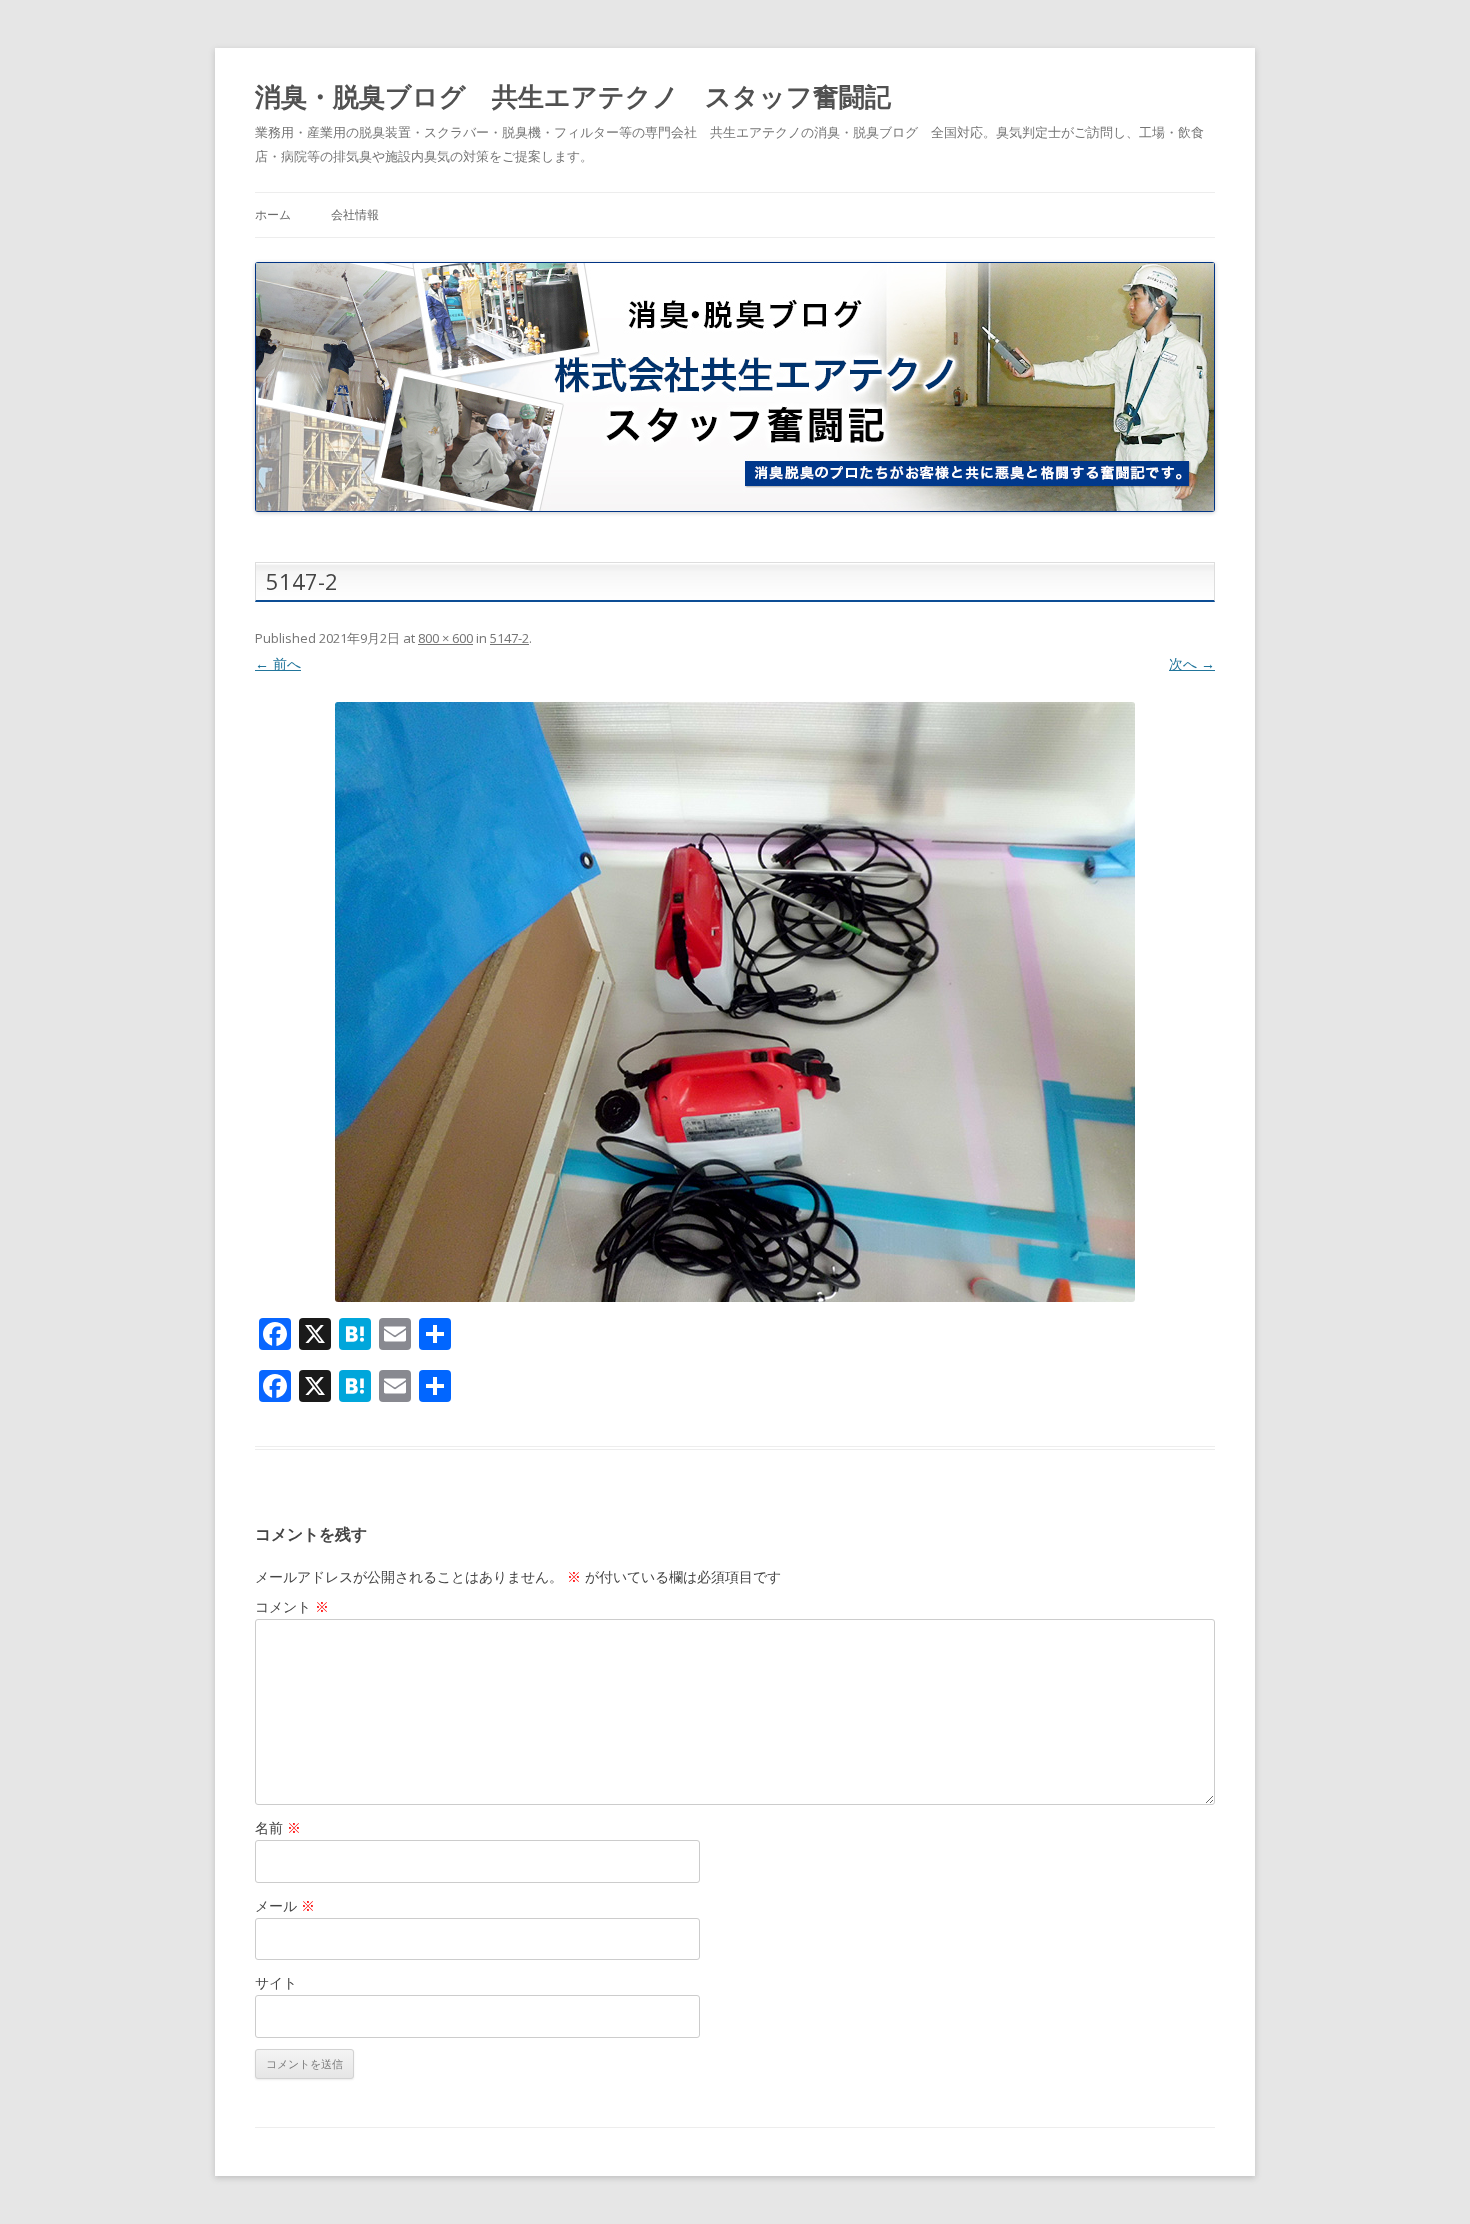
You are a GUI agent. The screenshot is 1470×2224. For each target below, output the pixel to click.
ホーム (273, 214)
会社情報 (355, 214)
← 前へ (278, 663)
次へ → (1192, 663)
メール (285, 1905)
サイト (276, 1982)
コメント (292, 1606)
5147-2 (509, 638)
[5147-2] (735, 1002)
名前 (278, 1827)
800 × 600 (445, 638)
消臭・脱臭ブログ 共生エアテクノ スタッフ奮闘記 (573, 96)
